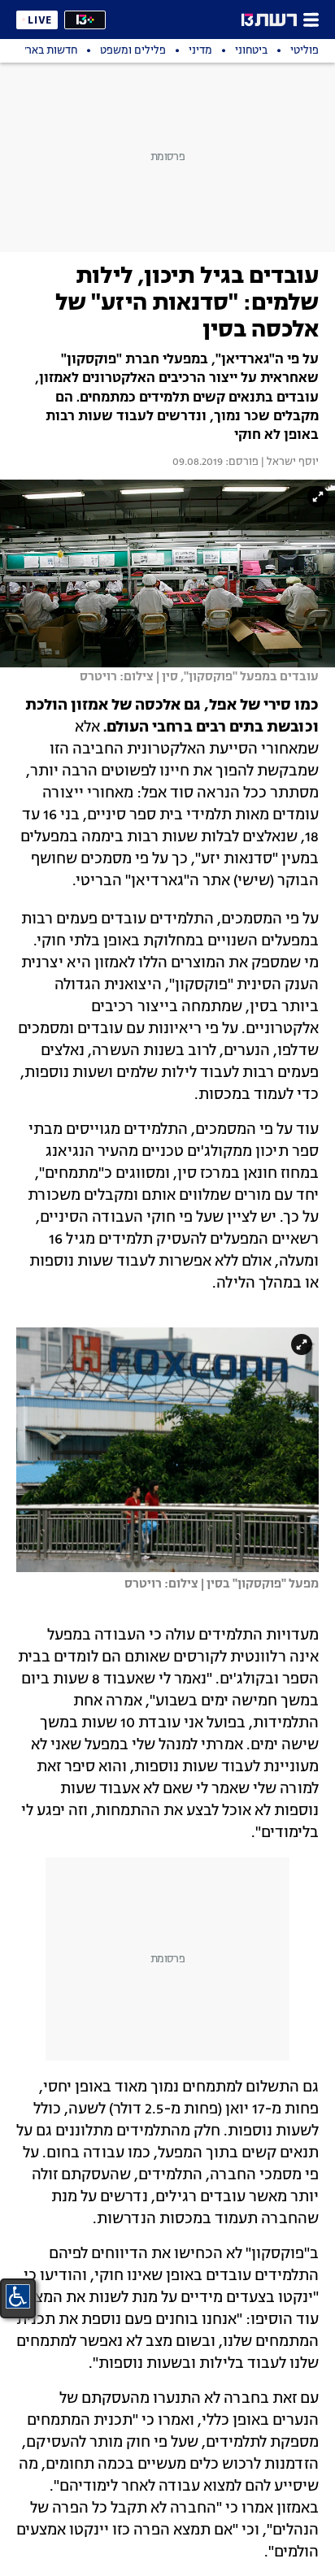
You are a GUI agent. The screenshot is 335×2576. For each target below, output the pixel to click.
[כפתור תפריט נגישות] (18, 2296)
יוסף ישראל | (289, 463)
